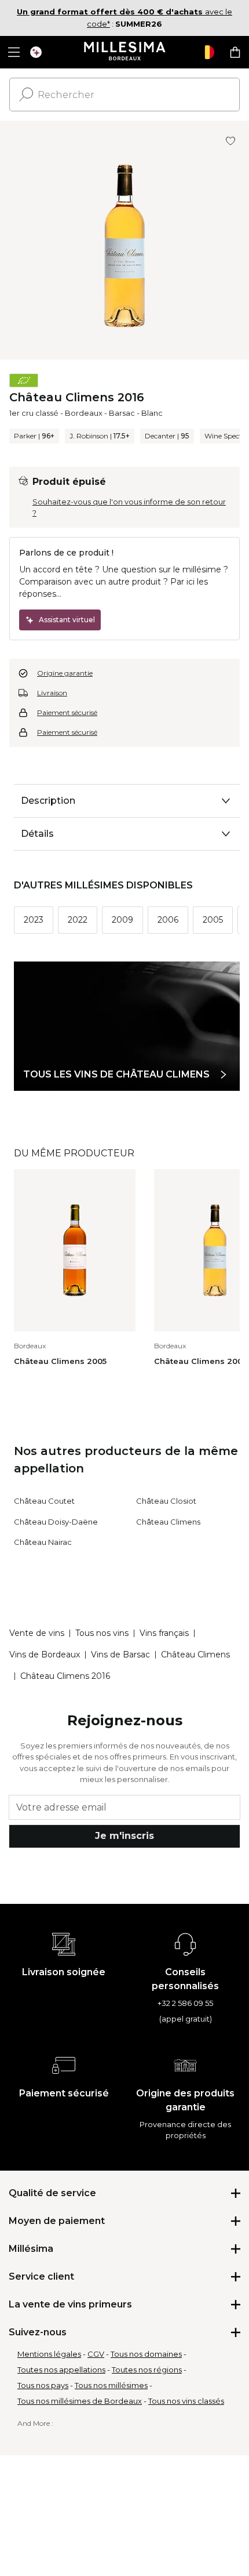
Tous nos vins (102, 1633)
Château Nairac (43, 1542)
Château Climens (168, 1522)
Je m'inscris (124, 1836)
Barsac (122, 413)
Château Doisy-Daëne (56, 1522)
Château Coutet (44, 1501)
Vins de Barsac (120, 1655)
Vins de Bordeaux (45, 1655)
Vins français (164, 1633)
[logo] (125, 52)
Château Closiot (166, 1501)
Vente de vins (37, 1633)
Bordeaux (84, 413)
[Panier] (235, 52)
